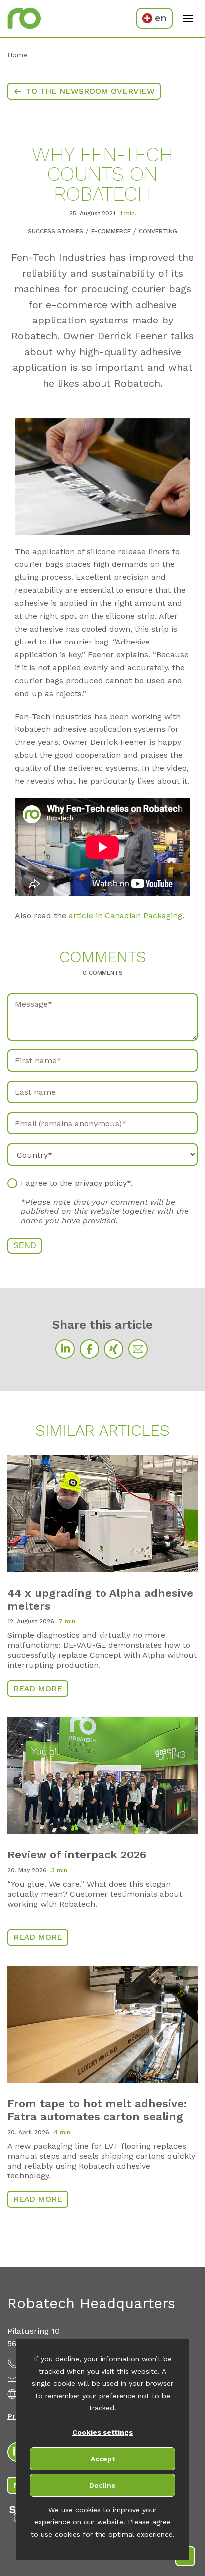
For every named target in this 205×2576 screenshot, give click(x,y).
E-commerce (111, 231)
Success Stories (55, 231)
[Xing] (114, 1349)
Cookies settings (102, 2432)
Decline (102, 2485)
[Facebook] (89, 1349)
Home (17, 55)
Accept (103, 2459)
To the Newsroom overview (90, 91)
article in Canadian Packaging (125, 916)
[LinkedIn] (65, 1349)
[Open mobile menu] (188, 18)
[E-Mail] (138, 1349)
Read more (38, 1688)
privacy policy (101, 1183)
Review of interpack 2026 (77, 1855)
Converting (158, 231)
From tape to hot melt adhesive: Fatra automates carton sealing (97, 2110)
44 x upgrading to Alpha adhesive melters (100, 1599)
